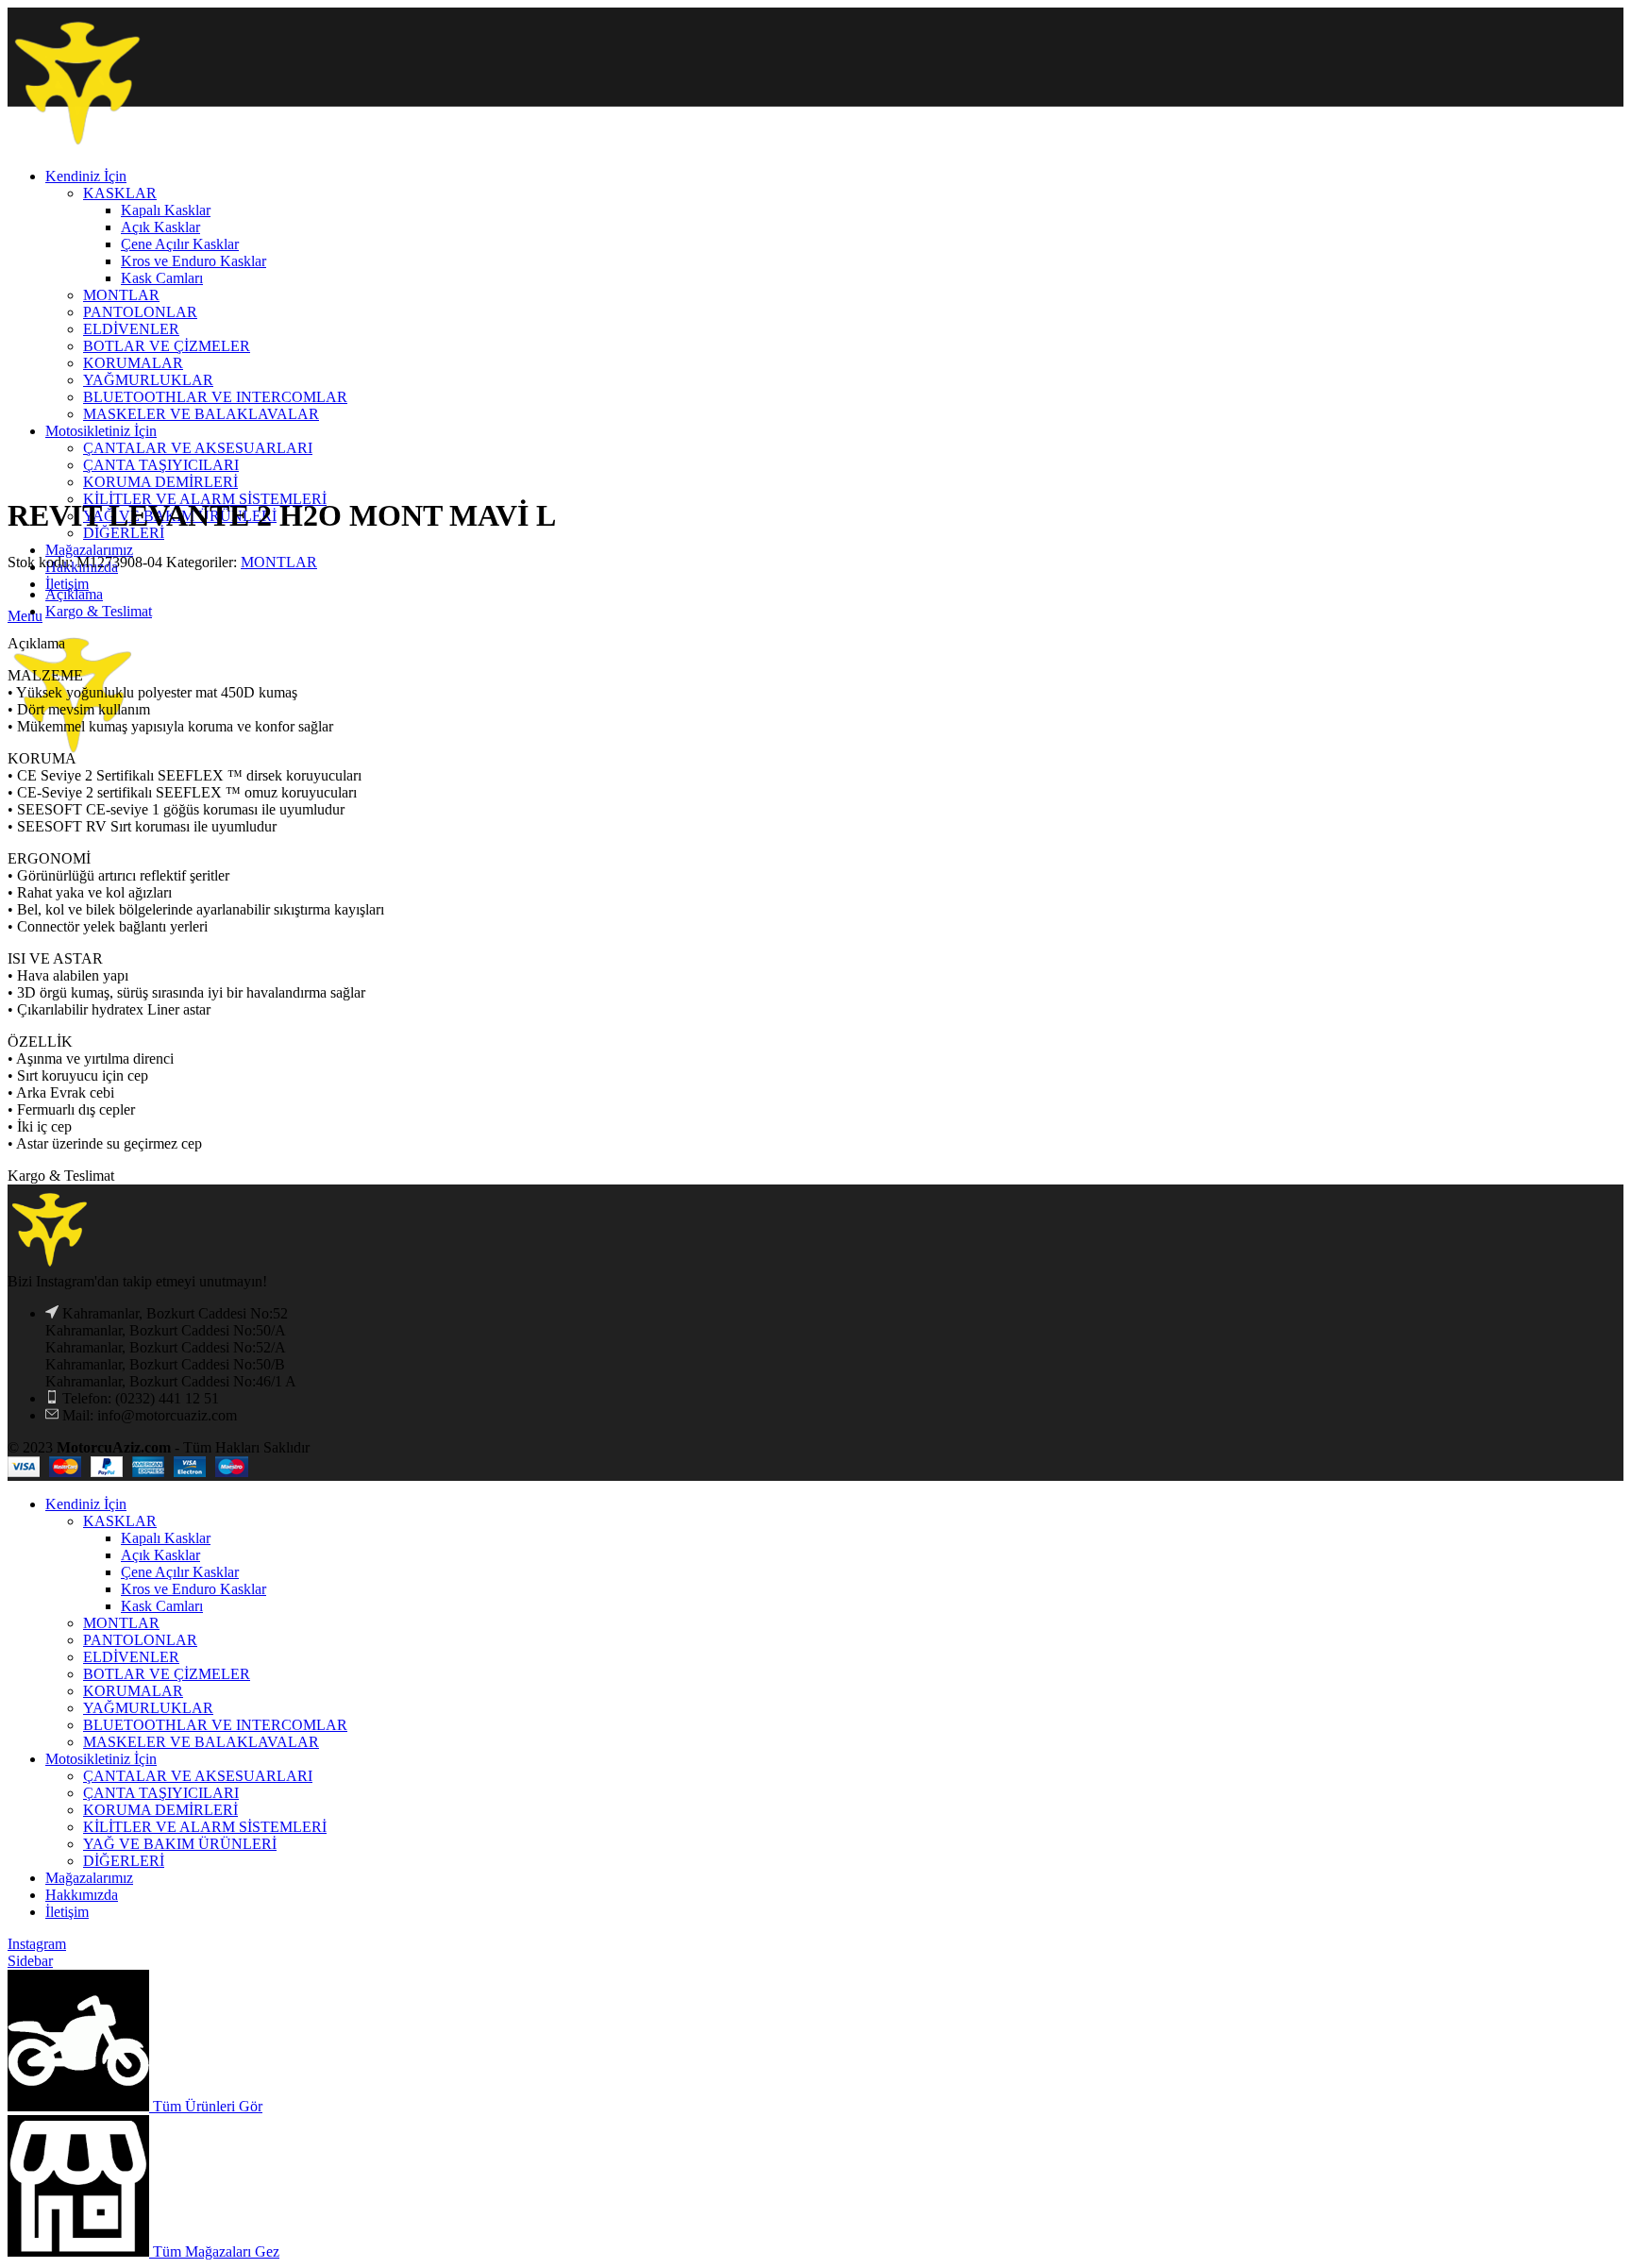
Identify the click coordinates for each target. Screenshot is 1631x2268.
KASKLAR (120, 1521)
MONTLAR (279, 562)
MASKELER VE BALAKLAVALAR (201, 1742)
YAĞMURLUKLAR (148, 1708)
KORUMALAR (133, 1691)
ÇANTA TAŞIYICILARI (161, 1793)
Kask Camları (162, 1606)
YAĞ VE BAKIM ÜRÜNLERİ (180, 1844)
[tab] (834, 595)
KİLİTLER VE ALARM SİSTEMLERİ (205, 1827)
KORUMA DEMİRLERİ (160, 482)
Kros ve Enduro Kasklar (193, 1589)
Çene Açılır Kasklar (180, 1572)
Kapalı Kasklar (166, 1538)
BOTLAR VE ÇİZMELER (167, 1674)
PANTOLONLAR (140, 1640)
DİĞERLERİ (124, 1861)
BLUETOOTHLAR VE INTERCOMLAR (215, 1725)
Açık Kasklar (160, 1555)
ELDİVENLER (131, 1657)
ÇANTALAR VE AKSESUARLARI (198, 1776)
